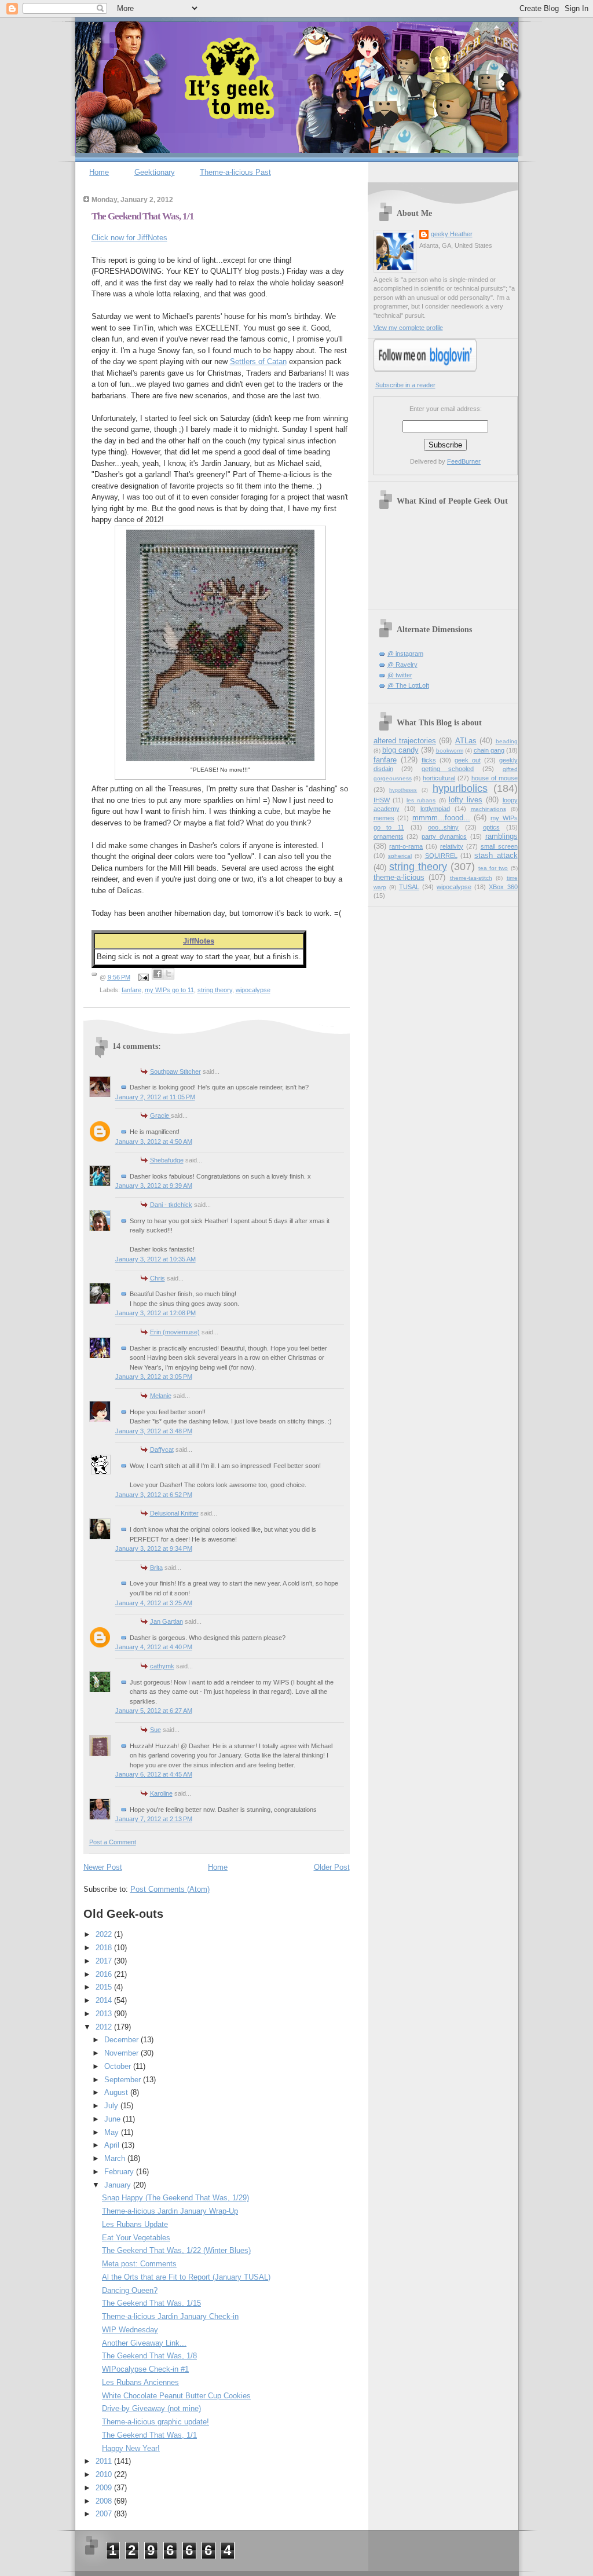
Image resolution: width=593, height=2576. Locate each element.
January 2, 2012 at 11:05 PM (155, 1097)
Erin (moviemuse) (175, 1332)
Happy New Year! (131, 2448)
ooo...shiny (443, 827)
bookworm (450, 751)
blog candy (400, 750)
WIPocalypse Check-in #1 (145, 2369)
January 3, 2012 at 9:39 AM (154, 1186)
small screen (499, 846)
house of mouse (495, 778)
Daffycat (162, 1450)
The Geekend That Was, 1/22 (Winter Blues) (176, 2250)
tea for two (493, 868)
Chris (158, 1278)
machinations (488, 809)
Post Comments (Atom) (170, 1889)
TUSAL (409, 887)
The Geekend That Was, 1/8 (149, 2356)
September (124, 2080)
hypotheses (403, 790)
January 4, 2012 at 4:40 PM (154, 1647)
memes (384, 818)
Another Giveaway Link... (144, 2343)
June (114, 2119)
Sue (155, 1730)
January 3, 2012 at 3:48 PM (154, 1431)
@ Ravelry (402, 665)
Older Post (332, 1867)
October (119, 2066)
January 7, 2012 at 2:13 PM (154, 1819)
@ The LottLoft (408, 685)
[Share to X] (169, 974)
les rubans (421, 800)
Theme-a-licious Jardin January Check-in (170, 2316)
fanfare (131, 990)
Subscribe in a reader (405, 385)
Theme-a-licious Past (235, 172)
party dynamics (444, 836)
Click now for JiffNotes (129, 238)
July (112, 2106)
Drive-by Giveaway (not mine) (151, 2408)
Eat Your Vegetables (136, 2238)
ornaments (389, 836)
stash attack (496, 855)
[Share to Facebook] (158, 974)
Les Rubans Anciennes (140, 2382)
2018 (105, 1948)
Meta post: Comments (139, 2264)
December (122, 2040)
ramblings (502, 836)
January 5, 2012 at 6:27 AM (154, 1711)
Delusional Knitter (174, 1513)
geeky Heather (452, 234)
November (122, 2053)
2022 (105, 1934)
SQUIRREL (441, 856)
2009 (105, 2488)
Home (99, 172)
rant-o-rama (406, 846)
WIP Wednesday (130, 2330)
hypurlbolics (460, 788)
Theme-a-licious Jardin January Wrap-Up (170, 2211)
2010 (105, 2474)
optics (491, 827)
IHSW (382, 800)
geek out (468, 760)
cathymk (162, 1666)
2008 (105, 2501)
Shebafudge (167, 1160)
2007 (105, 2514)
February (120, 2172)
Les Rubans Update (135, 2224)
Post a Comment (113, 1842)
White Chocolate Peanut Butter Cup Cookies (176, 2396)
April (113, 2145)
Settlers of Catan (258, 362)
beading (507, 741)
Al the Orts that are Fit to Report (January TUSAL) (186, 2277)
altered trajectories (405, 741)
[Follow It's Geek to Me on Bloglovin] (425, 369)
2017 (105, 1961)
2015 (105, 1987)
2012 (105, 2027)
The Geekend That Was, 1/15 (151, 2303)
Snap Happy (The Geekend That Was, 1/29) (175, 2198)
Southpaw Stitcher (175, 1072)
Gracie (160, 1115)
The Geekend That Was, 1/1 (143, 216)
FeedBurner (464, 461)
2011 (105, 2461)
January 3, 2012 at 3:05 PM (154, 1377)
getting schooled (448, 769)
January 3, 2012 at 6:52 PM (154, 1495)
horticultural (439, 778)
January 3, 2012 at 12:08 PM (155, 1313)
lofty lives (466, 800)
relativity (452, 846)
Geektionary (155, 172)
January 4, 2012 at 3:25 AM (154, 1603)
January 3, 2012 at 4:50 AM (154, 1142)
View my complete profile (408, 328)
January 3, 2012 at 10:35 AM (155, 1259)
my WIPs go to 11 (169, 990)
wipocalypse (253, 990)
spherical (400, 856)
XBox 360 (503, 887)
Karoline (161, 1793)
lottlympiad (435, 809)
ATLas (466, 741)
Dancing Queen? (130, 2290)
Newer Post (103, 1867)
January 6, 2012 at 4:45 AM (154, 1774)
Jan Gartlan (166, 1621)
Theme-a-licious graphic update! (155, 2422)
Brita (156, 1568)
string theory (215, 990)
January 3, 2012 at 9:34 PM (154, 1548)
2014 (105, 2000)
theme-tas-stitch (471, 878)
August (117, 2092)
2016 (105, 1974)
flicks (429, 760)
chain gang (489, 750)
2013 (105, 2014)
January (119, 2185)
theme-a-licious (399, 877)
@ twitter (400, 675)
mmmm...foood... (441, 818)
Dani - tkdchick (171, 1205)
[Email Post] (142, 977)
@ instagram (405, 654)
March (116, 2158)
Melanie (161, 1396)
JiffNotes (199, 941)
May (113, 2132)
